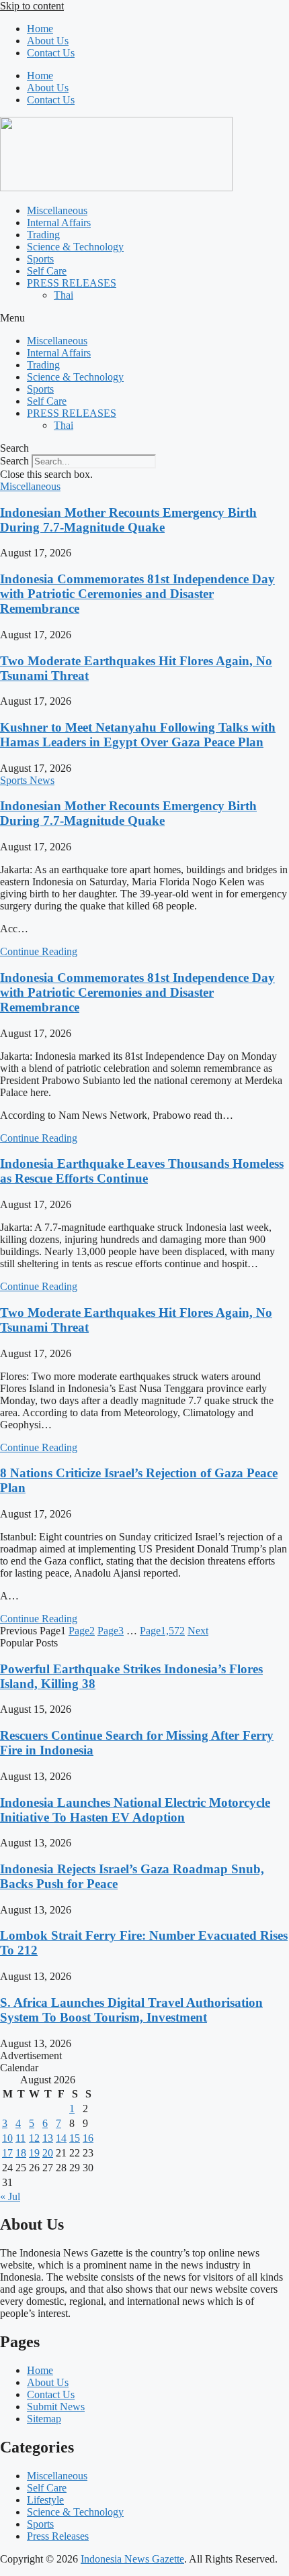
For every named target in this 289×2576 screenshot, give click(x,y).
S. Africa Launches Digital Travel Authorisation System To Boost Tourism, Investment (131, 2010)
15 (75, 2138)
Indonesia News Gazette (132, 2559)
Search (14, 461)
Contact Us (51, 53)
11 (20, 2138)
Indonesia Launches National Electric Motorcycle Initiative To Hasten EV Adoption (135, 1810)
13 (48, 2138)
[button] (144, 318)
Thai (64, 295)
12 (34, 2138)
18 (21, 2153)
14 (61, 2138)
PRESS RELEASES (72, 283)
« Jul (10, 2196)
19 (34, 2153)
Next (198, 1631)
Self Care (47, 271)
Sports (40, 259)
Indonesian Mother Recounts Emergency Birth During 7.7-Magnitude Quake (128, 520)
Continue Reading (39, 951)
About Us (48, 41)
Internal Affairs (59, 222)
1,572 (162, 1631)
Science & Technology (75, 247)
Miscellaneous (57, 210)
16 (88, 2138)
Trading (43, 235)
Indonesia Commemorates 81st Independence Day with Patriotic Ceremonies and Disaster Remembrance (137, 594)
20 (48, 2153)
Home (40, 29)
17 (7, 2153)
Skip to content (32, 6)
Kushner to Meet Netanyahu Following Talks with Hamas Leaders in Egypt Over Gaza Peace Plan (138, 735)
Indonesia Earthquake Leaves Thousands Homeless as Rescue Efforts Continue (142, 1171)
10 (7, 2138)
